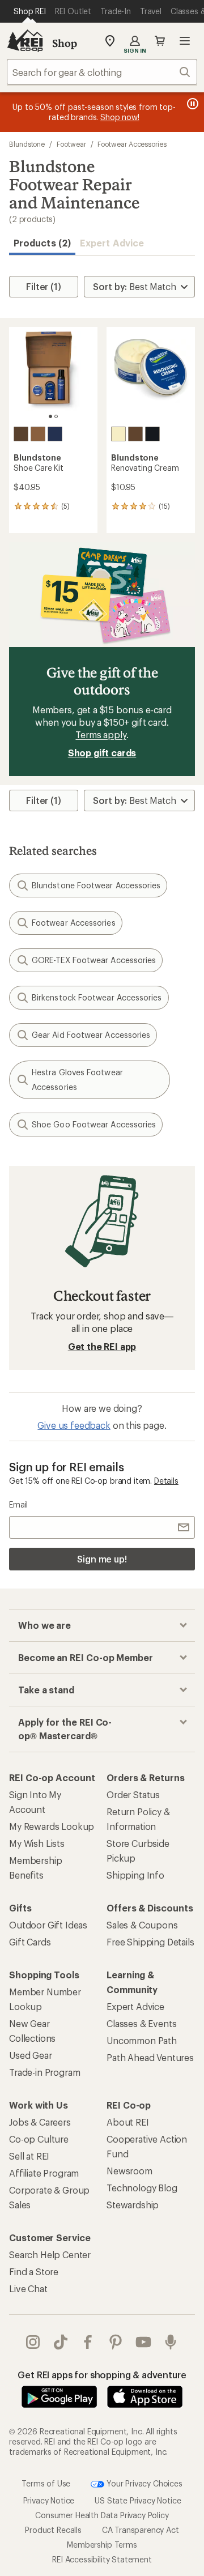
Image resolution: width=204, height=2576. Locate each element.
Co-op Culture (39, 2139)
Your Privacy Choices (143, 2483)
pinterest (116, 2342)
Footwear (71, 144)
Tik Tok (61, 2342)
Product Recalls (53, 2530)
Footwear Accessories (132, 144)
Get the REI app (102, 1346)
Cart (160, 41)
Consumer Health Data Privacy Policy (102, 2515)
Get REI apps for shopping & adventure (102, 2375)
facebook (88, 2342)
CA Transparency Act (141, 2530)
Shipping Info (135, 1875)
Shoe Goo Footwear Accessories (94, 1124)
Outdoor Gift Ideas (48, 1925)
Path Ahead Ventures (150, 2057)
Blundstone (27, 144)
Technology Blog (142, 2188)
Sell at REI (29, 2156)
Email (18, 1504)
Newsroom (129, 2171)
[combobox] (102, 72)
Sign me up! (102, 1559)
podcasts (171, 2342)
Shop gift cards (102, 753)
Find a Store (34, 2271)
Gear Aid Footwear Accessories (91, 1035)
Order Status (133, 1794)
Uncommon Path (142, 2040)
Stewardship (133, 2205)
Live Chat (28, 2288)
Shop (65, 43)
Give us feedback (74, 1425)
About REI (128, 2122)
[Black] (55, 434)
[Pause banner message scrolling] (192, 104)
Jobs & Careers (40, 2122)
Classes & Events (141, 2023)
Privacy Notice (49, 2500)
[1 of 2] (50, 416)
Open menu (185, 41)
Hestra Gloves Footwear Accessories (77, 1080)
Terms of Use (46, 2483)
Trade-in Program (44, 2072)
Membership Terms (102, 2545)
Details (166, 1481)
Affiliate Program (44, 2173)
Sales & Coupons (142, 1925)
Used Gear (31, 2055)
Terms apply (101, 735)
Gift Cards (30, 1942)
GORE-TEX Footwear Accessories (94, 960)
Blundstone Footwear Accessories (96, 885)
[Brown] (21, 434)
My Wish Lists (37, 1843)
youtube (144, 2342)
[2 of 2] (56, 416)
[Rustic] (38, 434)
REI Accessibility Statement (102, 2559)
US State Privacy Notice (138, 2500)
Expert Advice (112, 243)
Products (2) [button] (42, 243)
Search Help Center (50, 2254)
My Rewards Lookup (52, 1826)
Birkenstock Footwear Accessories (97, 997)
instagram (33, 2342)
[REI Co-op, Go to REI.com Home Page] (25, 41)
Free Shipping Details (150, 1942)
